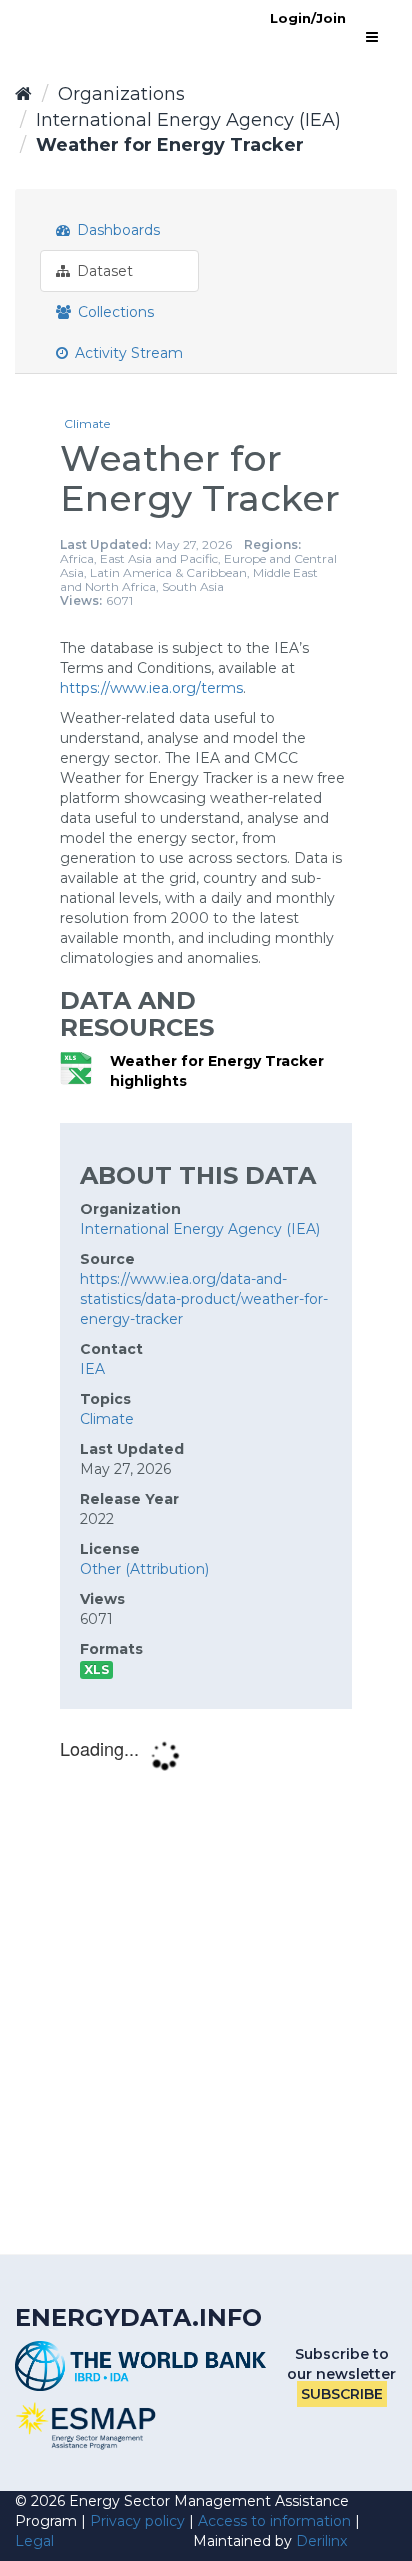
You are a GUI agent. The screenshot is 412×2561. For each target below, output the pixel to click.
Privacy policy (137, 2521)
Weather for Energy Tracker (170, 145)
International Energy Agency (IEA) (188, 120)
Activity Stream (127, 353)
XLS (96, 1669)
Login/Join (308, 18)
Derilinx (321, 2541)
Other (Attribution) (144, 1569)
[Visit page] (86, 2426)
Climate (87, 423)
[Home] (23, 94)
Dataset (103, 271)
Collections (114, 312)
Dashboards (116, 230)
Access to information (274, 2521)
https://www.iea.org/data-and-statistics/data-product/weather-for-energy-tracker (204, 1299)
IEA (92, 1369)
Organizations (121, 94)
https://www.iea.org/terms (151, 688)
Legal (34, 2541)
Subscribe (342, 2394)
